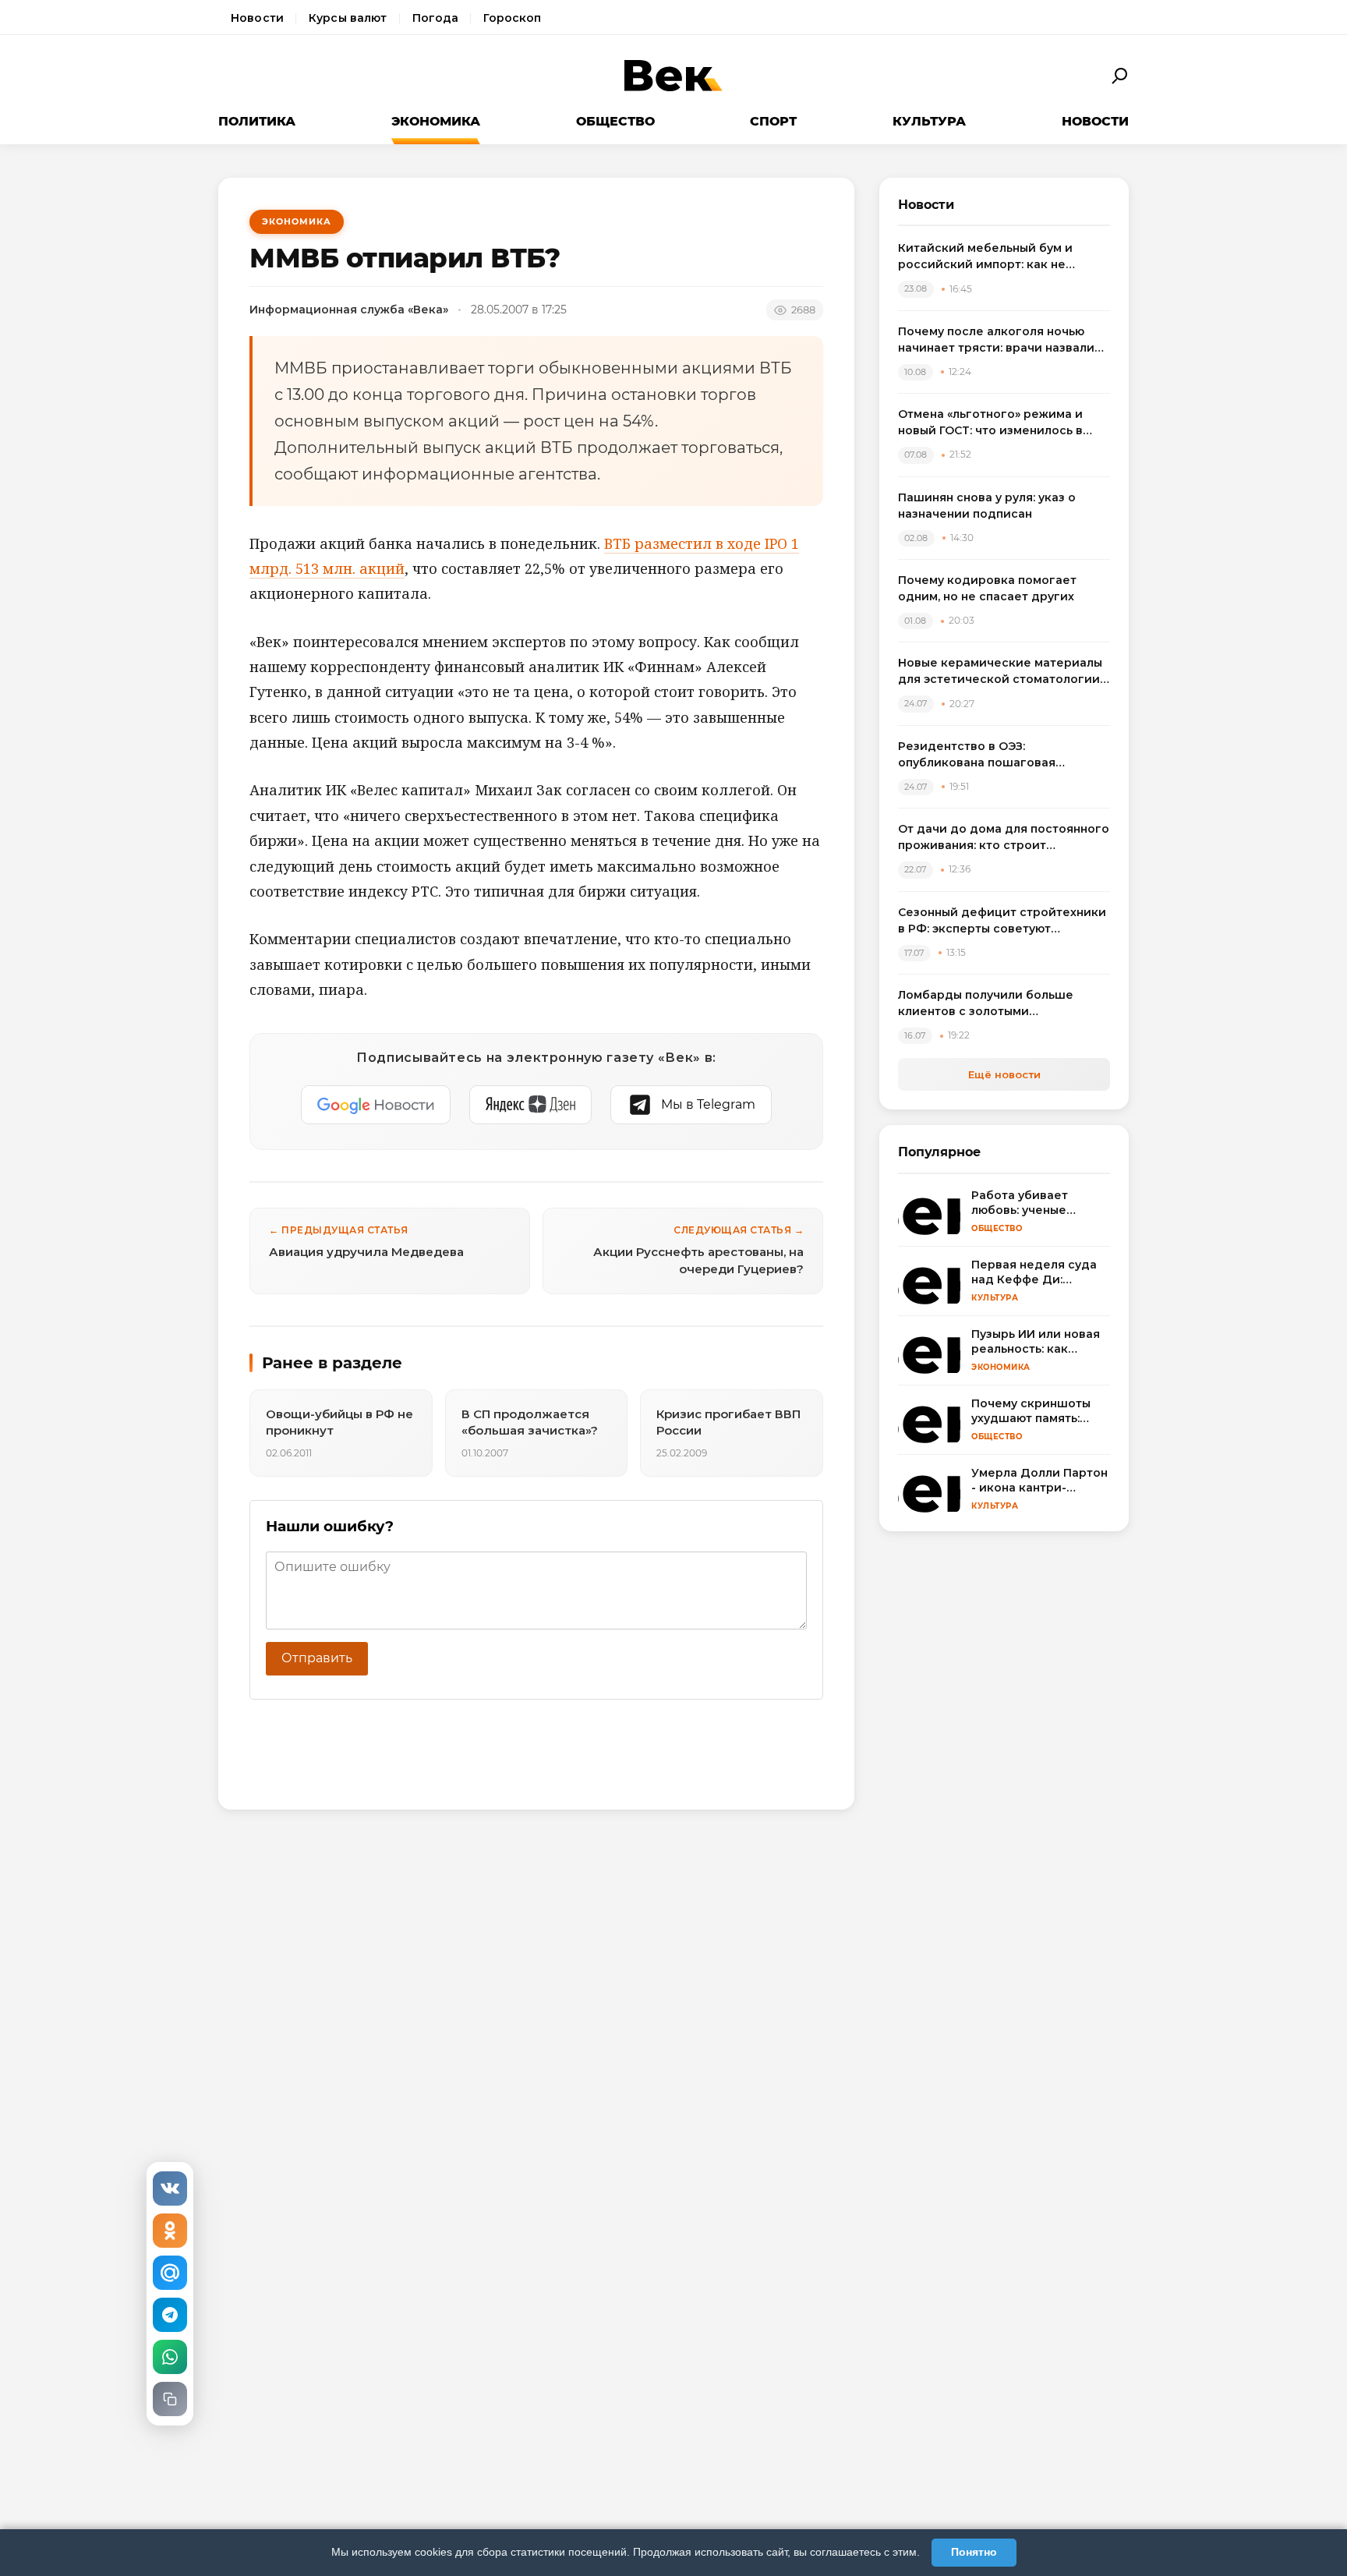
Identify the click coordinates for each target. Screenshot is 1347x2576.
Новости (257, 18)
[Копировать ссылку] (170, 2399)
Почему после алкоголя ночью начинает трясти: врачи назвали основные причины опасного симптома (996, 340)
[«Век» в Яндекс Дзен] (530, 1105)
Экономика (436, 121)
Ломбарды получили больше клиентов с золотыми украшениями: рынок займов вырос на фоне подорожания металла (987, 1004)
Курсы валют (348, 18)
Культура (929, 121)
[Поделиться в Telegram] (170, 2315)
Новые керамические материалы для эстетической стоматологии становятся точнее (1000, 672)
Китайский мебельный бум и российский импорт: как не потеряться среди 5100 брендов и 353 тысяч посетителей (1003, 257)
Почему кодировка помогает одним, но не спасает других (987, 588)
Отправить (317, 1658)
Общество (615, 121)
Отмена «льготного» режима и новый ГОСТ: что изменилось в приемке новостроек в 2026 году (1000, 423)
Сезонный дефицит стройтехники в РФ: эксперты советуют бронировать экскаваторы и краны (1002, 921)
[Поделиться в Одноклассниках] (170, 2231)
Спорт (773, 121)
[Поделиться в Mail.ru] (170, 2273)
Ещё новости (1004, 1074)
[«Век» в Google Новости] (376, 1105)
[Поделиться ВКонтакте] (170, 2189)
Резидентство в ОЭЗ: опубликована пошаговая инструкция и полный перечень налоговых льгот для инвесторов (1000, 755)
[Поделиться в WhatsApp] (170, 2357)
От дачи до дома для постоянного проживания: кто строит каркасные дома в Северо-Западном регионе (1004, 838)
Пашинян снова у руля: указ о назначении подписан (987, 506)
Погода (436, 18)
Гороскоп (512, 18)
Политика (257, 121)
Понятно (974, 2552)
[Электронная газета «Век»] (673, 76)
